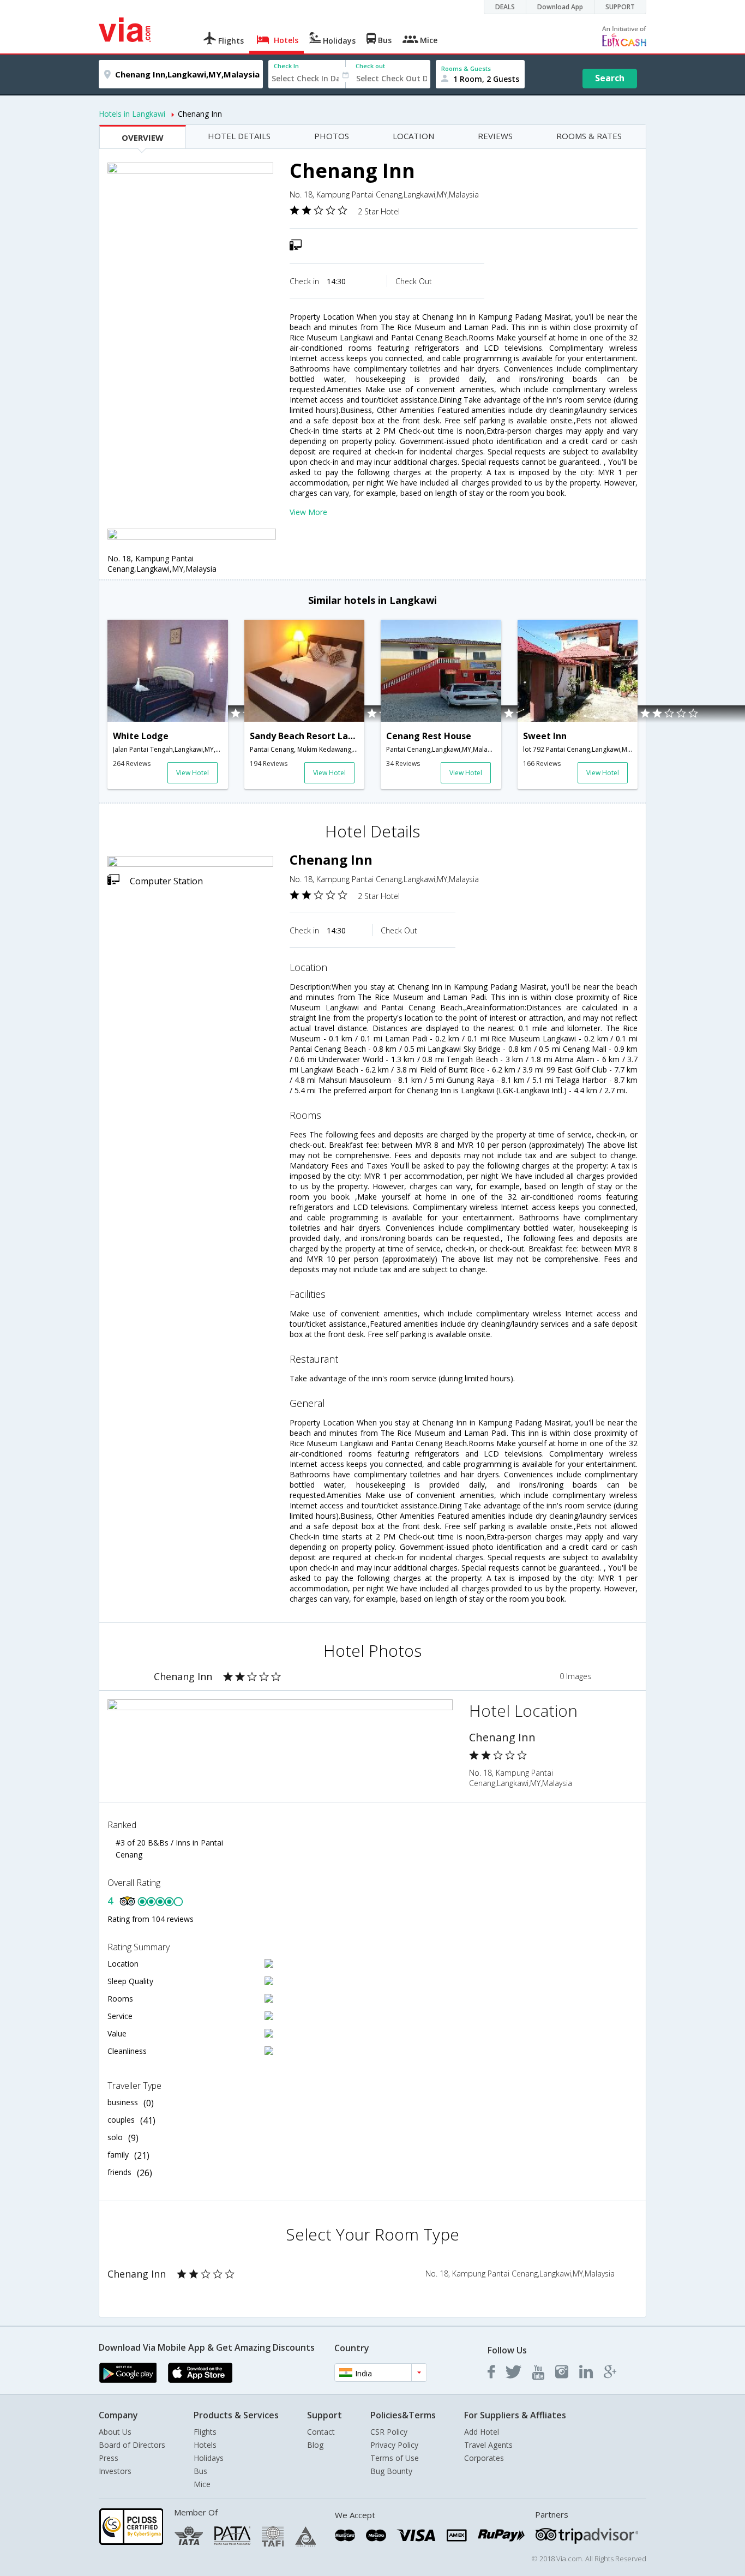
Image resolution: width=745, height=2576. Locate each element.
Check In (286, 66)
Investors (115, 2471)
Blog (315, 2445)
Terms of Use (395, 2458)
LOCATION (413, 136)
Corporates (484, 2458)
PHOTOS (332, 136)
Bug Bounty (391, 2471)
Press (109, 2458)
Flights (205, 2432)
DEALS (505, 7)
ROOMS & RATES (589, 136)
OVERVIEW (143, 137)
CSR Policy (389, 2432)
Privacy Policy (394, 2445)
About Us (115, 2432)
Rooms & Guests (466, 68)
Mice (202, 2484)
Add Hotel (482, 2432)
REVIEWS (495, 136)
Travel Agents (488, 2445)
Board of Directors (132, 2445)
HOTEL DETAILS (239, 136)
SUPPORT (620, 7)
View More (308, 512)
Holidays (209, 2458)
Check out (370, 66)
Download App (560, 7)
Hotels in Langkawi (132, 114)
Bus (200, 2471)
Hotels (205, 2445)
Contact (321, 2432)
